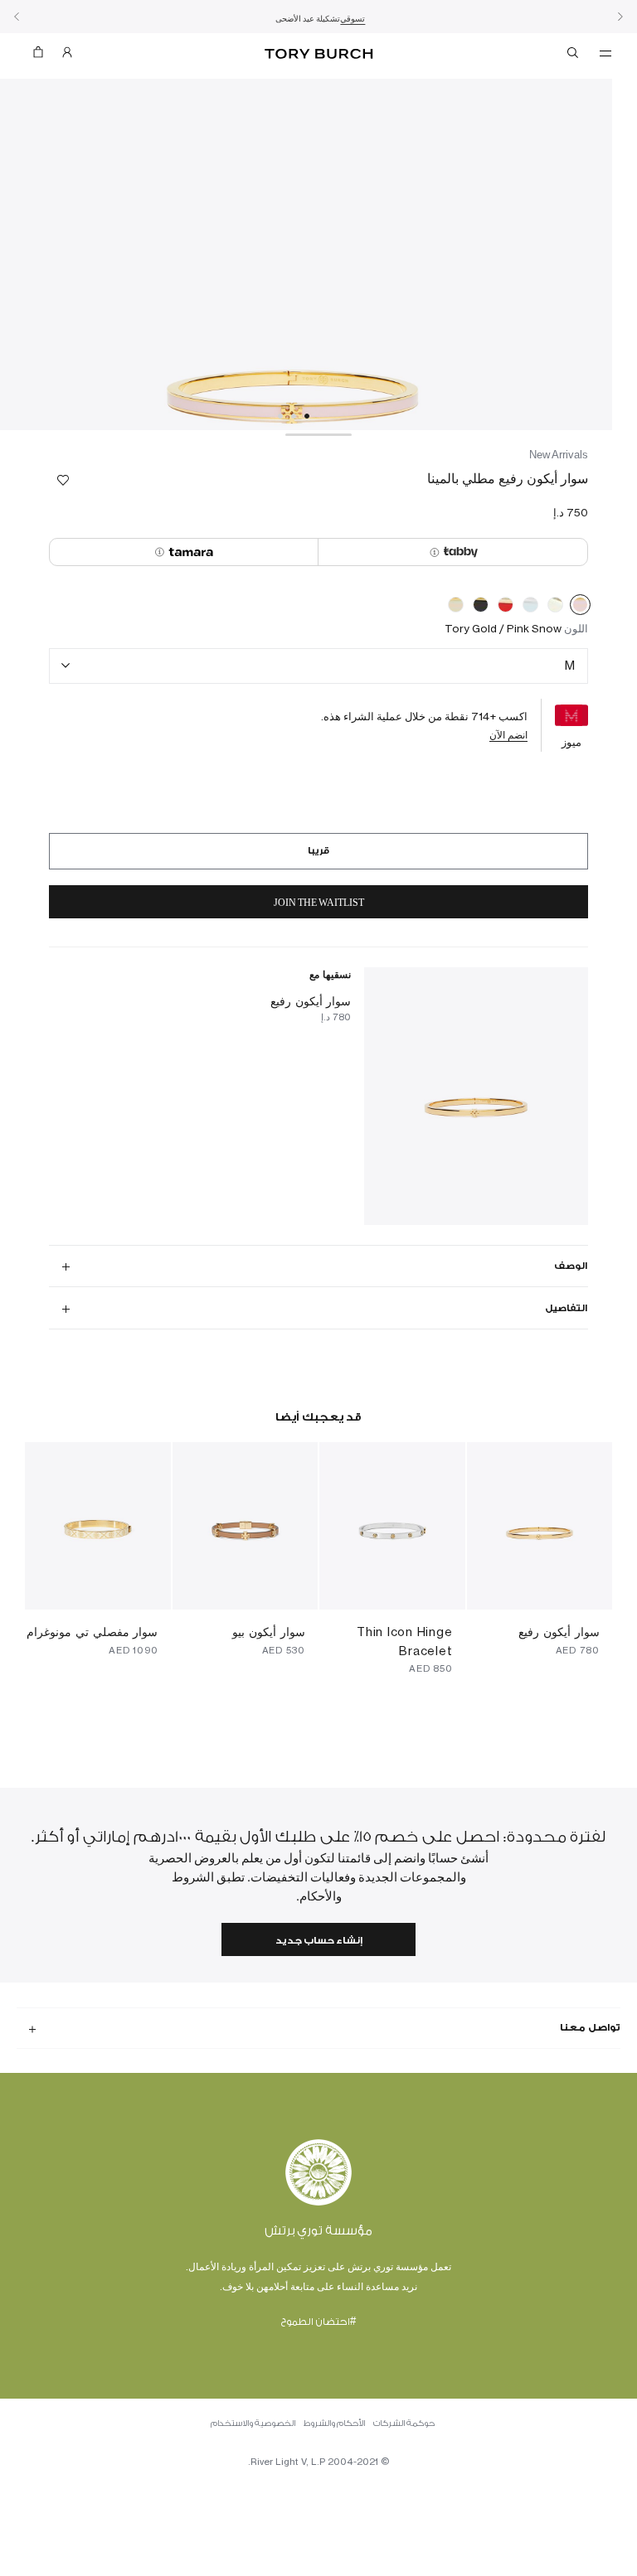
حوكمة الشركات (404, 2423)
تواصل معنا (590, 2027)
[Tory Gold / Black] (481, 608)
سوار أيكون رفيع (311, 1001)
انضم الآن (508, 735)
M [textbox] (570, 665)
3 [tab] (280, 416)
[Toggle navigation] (605, 52)
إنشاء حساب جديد (319, 1941)
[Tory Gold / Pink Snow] (580, 608)
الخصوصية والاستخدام (253, 2423)
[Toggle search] (574, 56)
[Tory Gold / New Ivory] (456, 608)
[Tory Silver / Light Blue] (530, 608)
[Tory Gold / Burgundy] (506, 608)
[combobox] (318, 666)
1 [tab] (307, 416)
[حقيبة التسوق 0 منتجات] (45, 56)
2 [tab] (294, 416)
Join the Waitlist (319, 903)
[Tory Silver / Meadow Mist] (555, 608)
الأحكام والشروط (334, 2423)
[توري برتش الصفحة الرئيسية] (318, 54)
